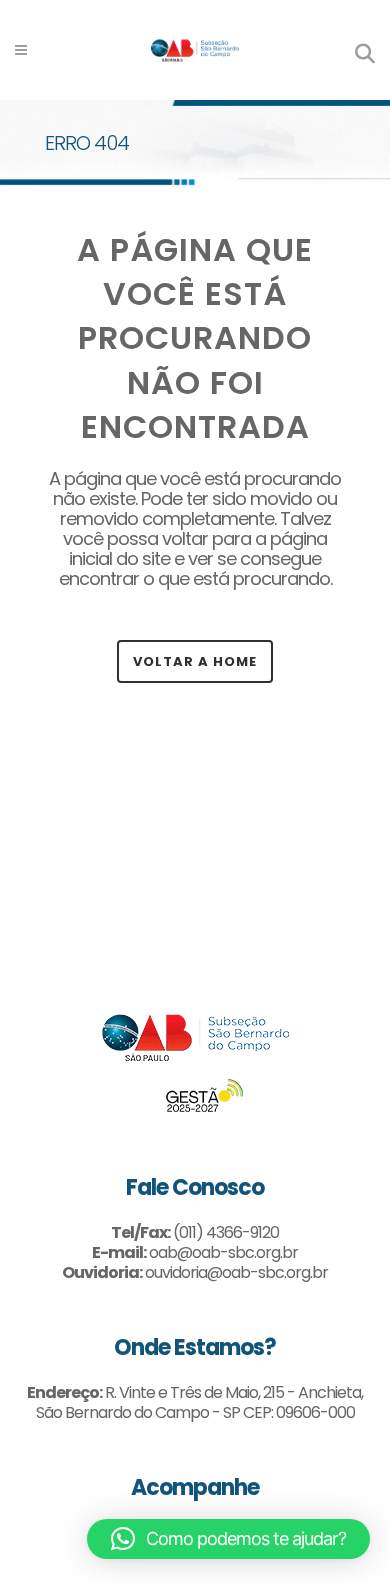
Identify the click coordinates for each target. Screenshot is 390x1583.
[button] (228, 1539)
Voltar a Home (195, 661)
